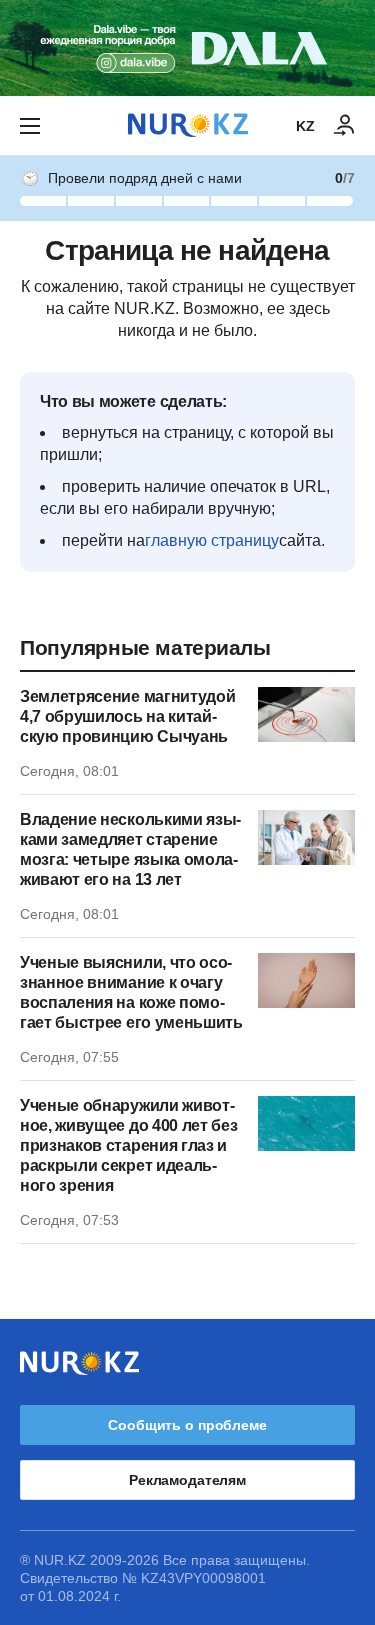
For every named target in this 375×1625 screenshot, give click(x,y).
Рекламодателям (187, 1480)
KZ (305, 126)
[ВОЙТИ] (345, 126)
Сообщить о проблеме (187, 1425)
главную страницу (212, 540)
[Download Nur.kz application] (187, 48)
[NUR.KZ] (188, 125)
